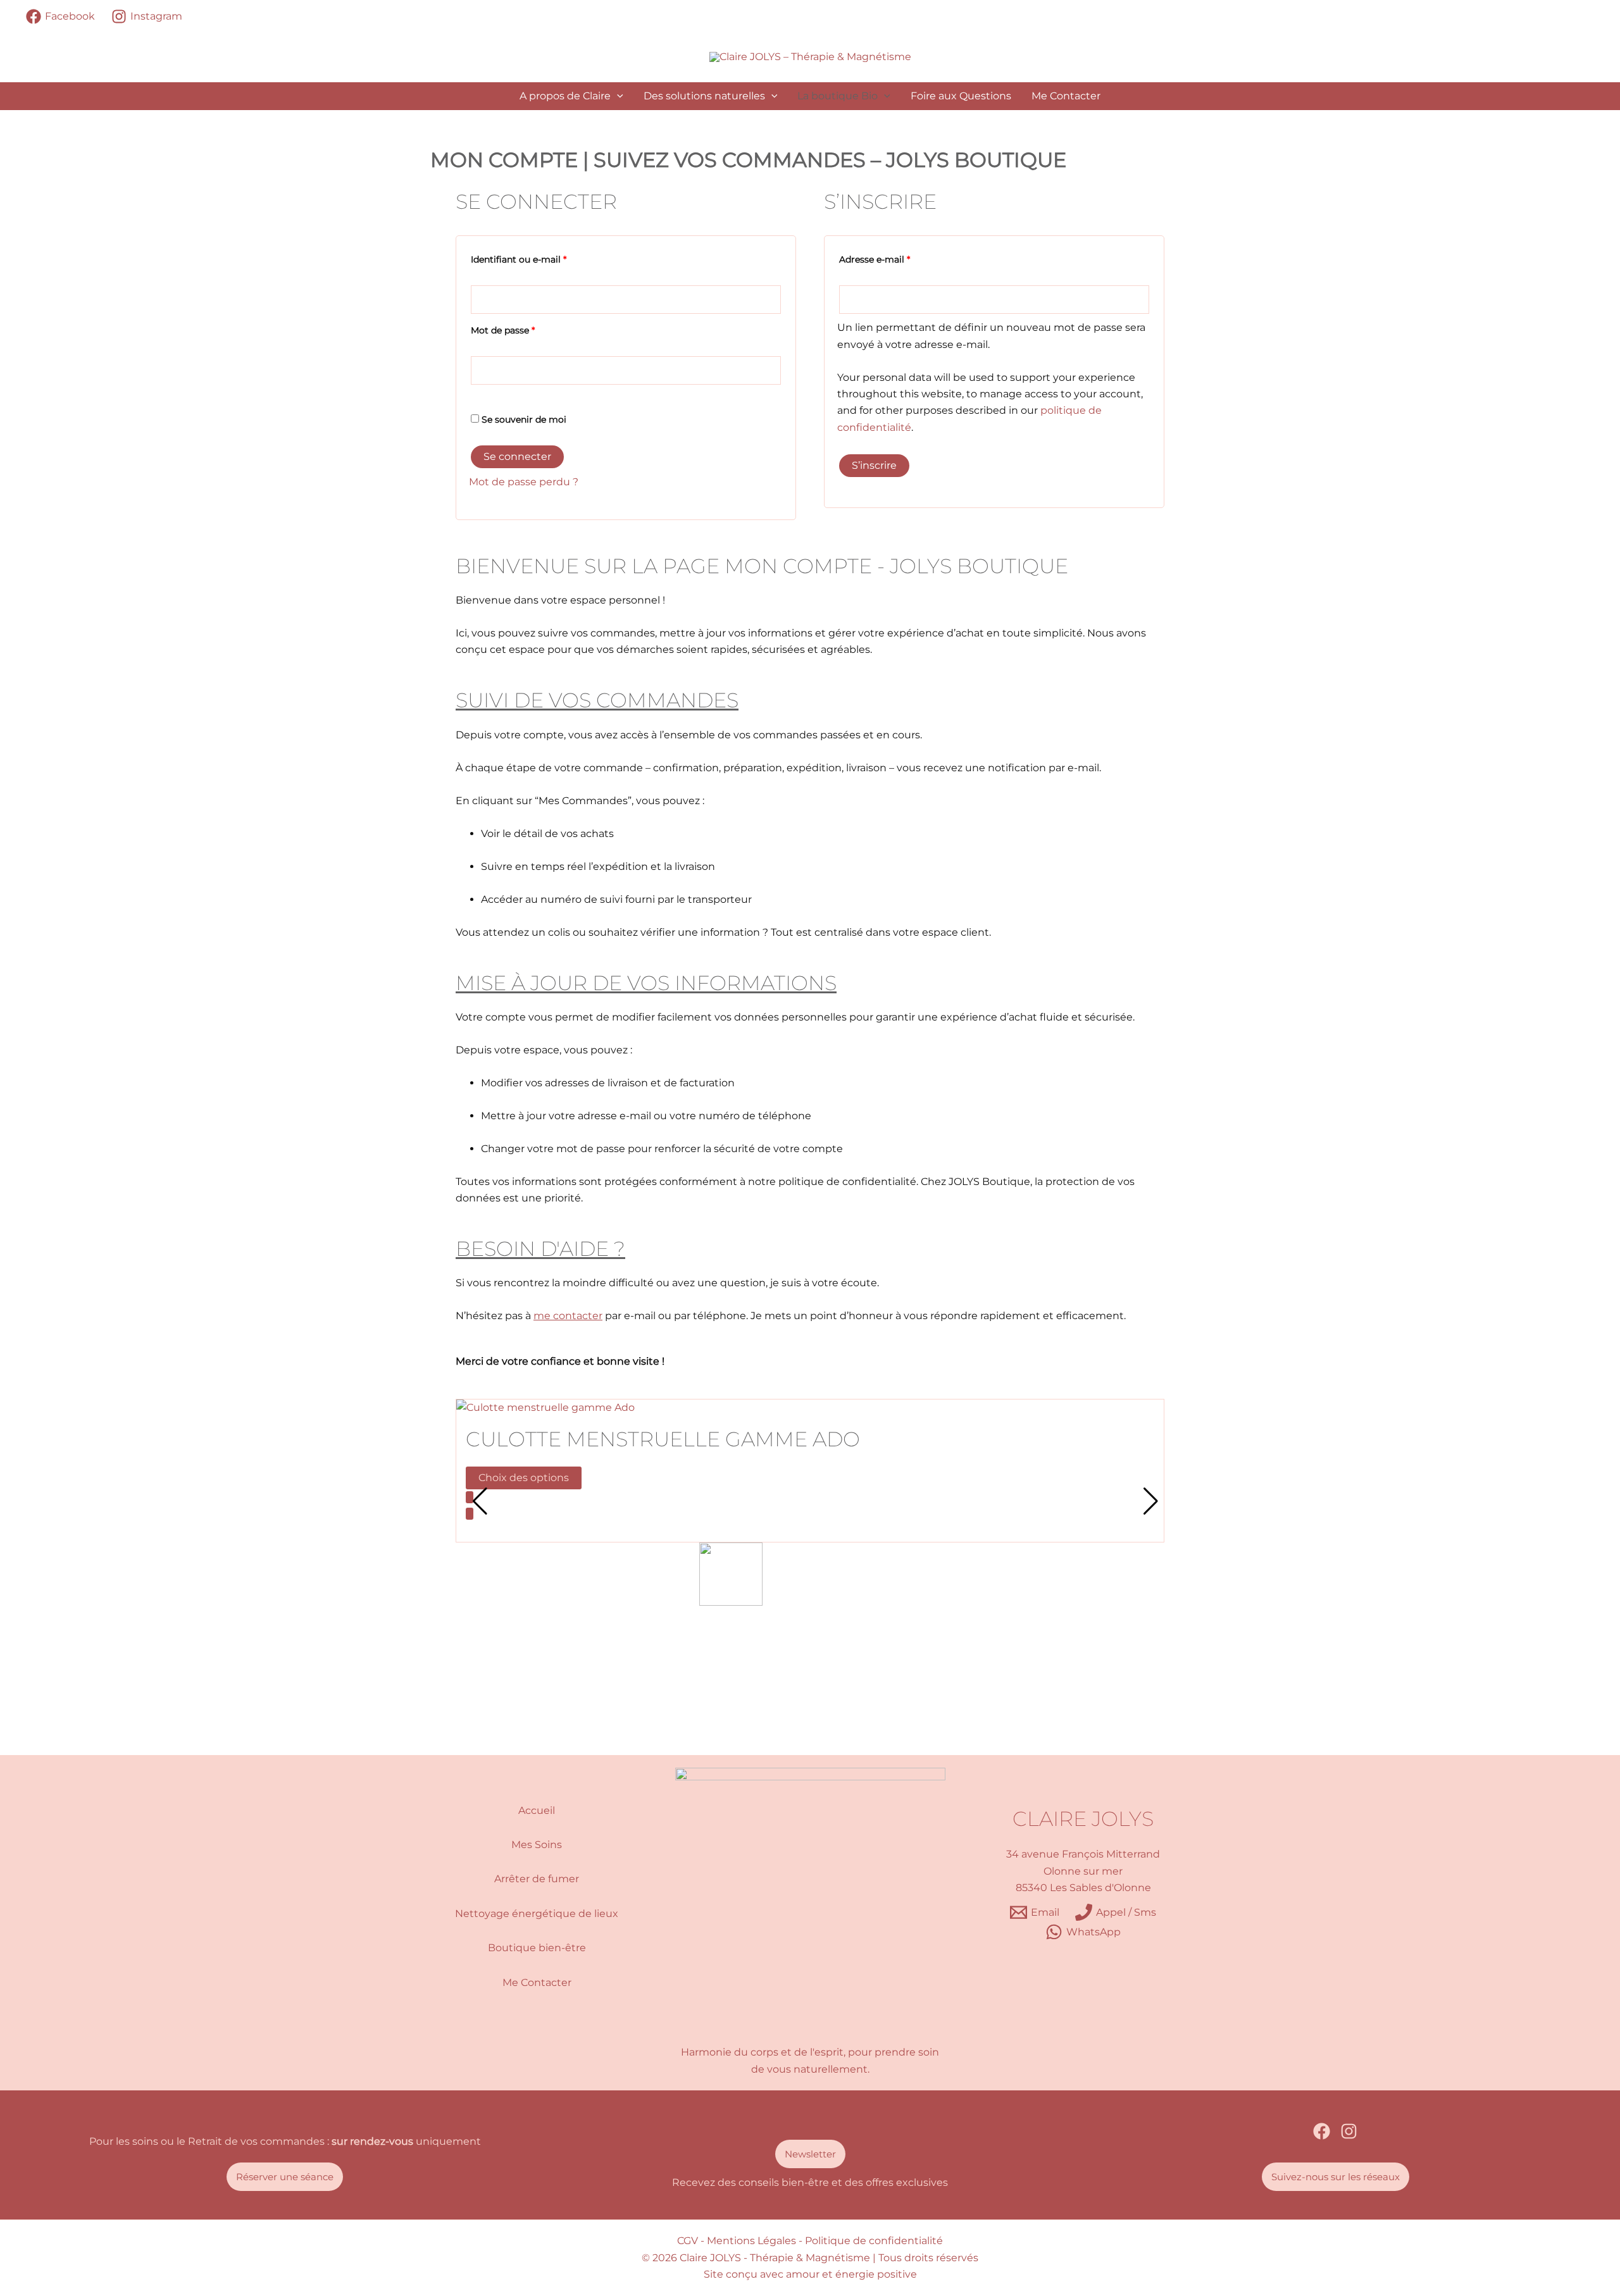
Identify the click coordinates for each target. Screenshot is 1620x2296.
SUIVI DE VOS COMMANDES (597, 700)
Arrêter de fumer (537, 1879)
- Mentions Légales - (751, 2241)
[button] (617, 96)
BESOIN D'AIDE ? (540, 1249)
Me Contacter (1066, 96)
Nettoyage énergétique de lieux (537, 1914)
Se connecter (517, 456)
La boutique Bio (838, 96)
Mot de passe (528, 329)
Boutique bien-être (537, 1948)
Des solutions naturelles (704, 96)
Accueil (537, 1810)
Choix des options (524, 1478)
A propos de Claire (565, 96)
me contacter (568, 1316)
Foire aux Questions (961, 96)
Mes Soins (537, 1845)
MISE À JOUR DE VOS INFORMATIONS (646, 983)
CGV (688, 2241)
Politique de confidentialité (874, 2241)
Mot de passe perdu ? (524, 482)
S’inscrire (874, 465)
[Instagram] (1349, 2131)
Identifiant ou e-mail (544, 258)
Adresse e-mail (900, 258)
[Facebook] (1322, 2131)
